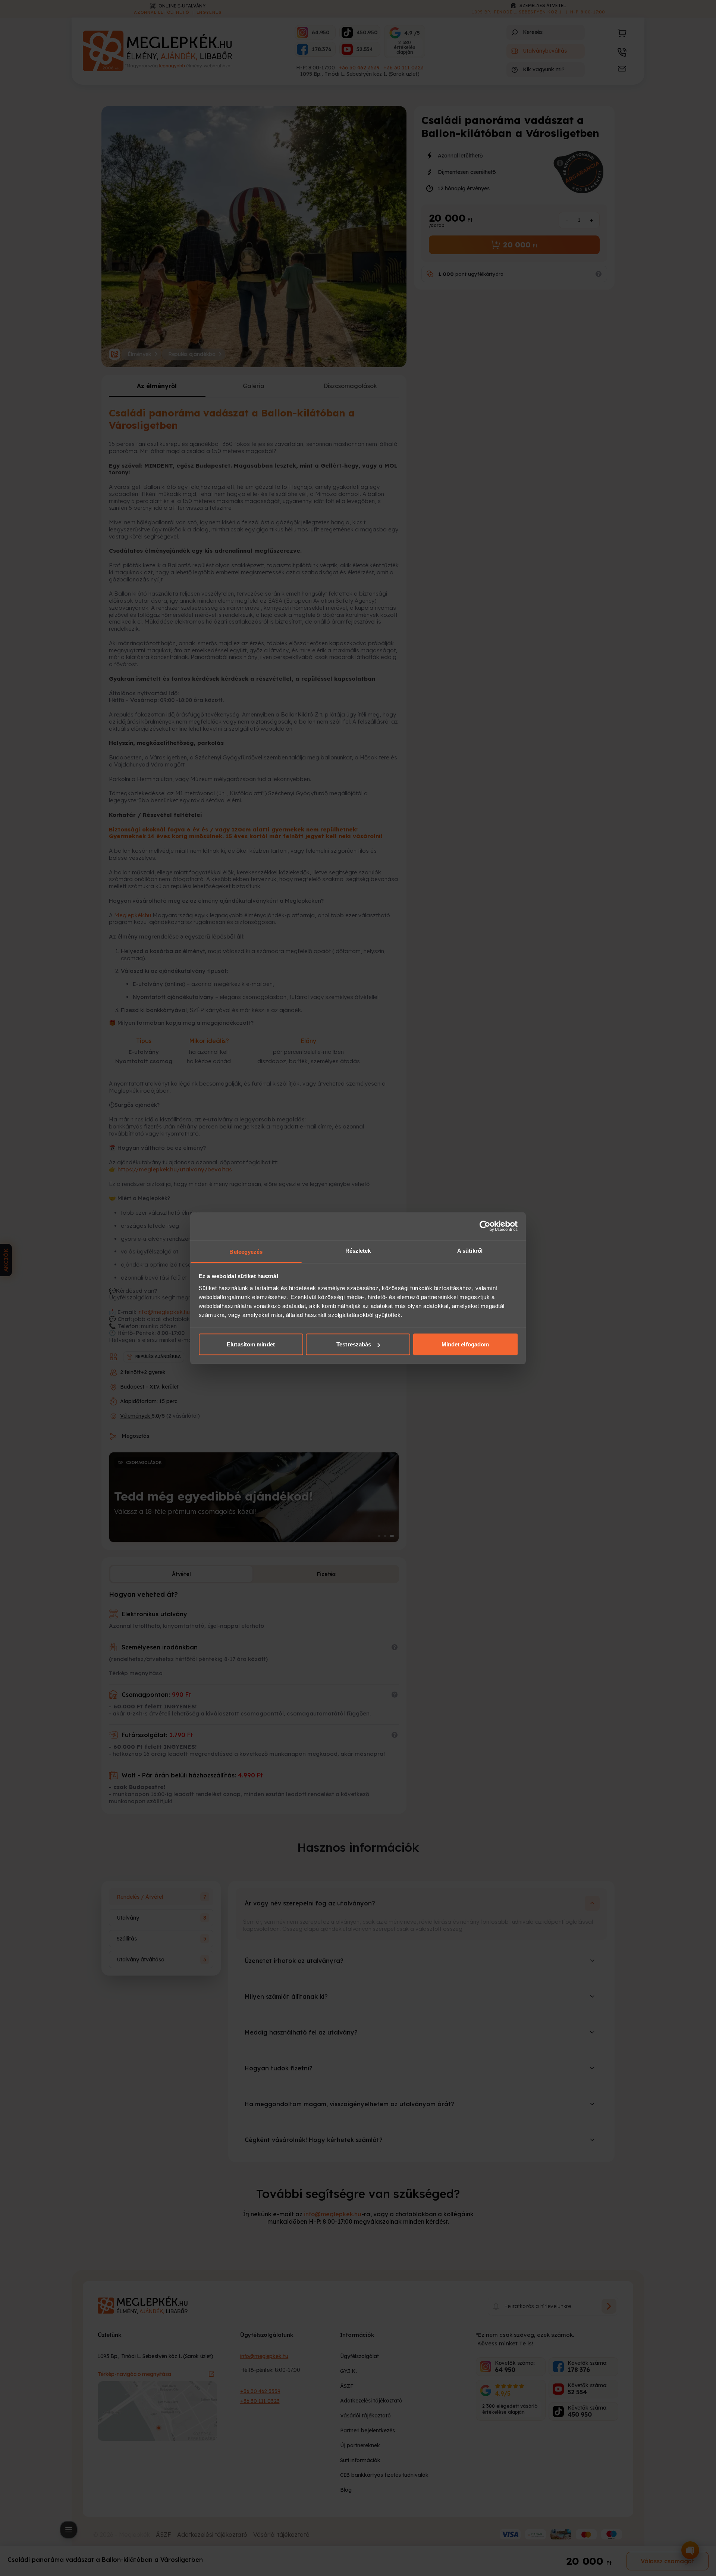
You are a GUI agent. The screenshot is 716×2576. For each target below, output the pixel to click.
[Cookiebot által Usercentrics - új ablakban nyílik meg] (485, 1226)
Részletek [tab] (358, 1250)
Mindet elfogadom (465, 1344)
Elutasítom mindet (251, 1344)
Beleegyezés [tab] (246, 1251)
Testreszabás (354, 1344)
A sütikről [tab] (470, 1250)
